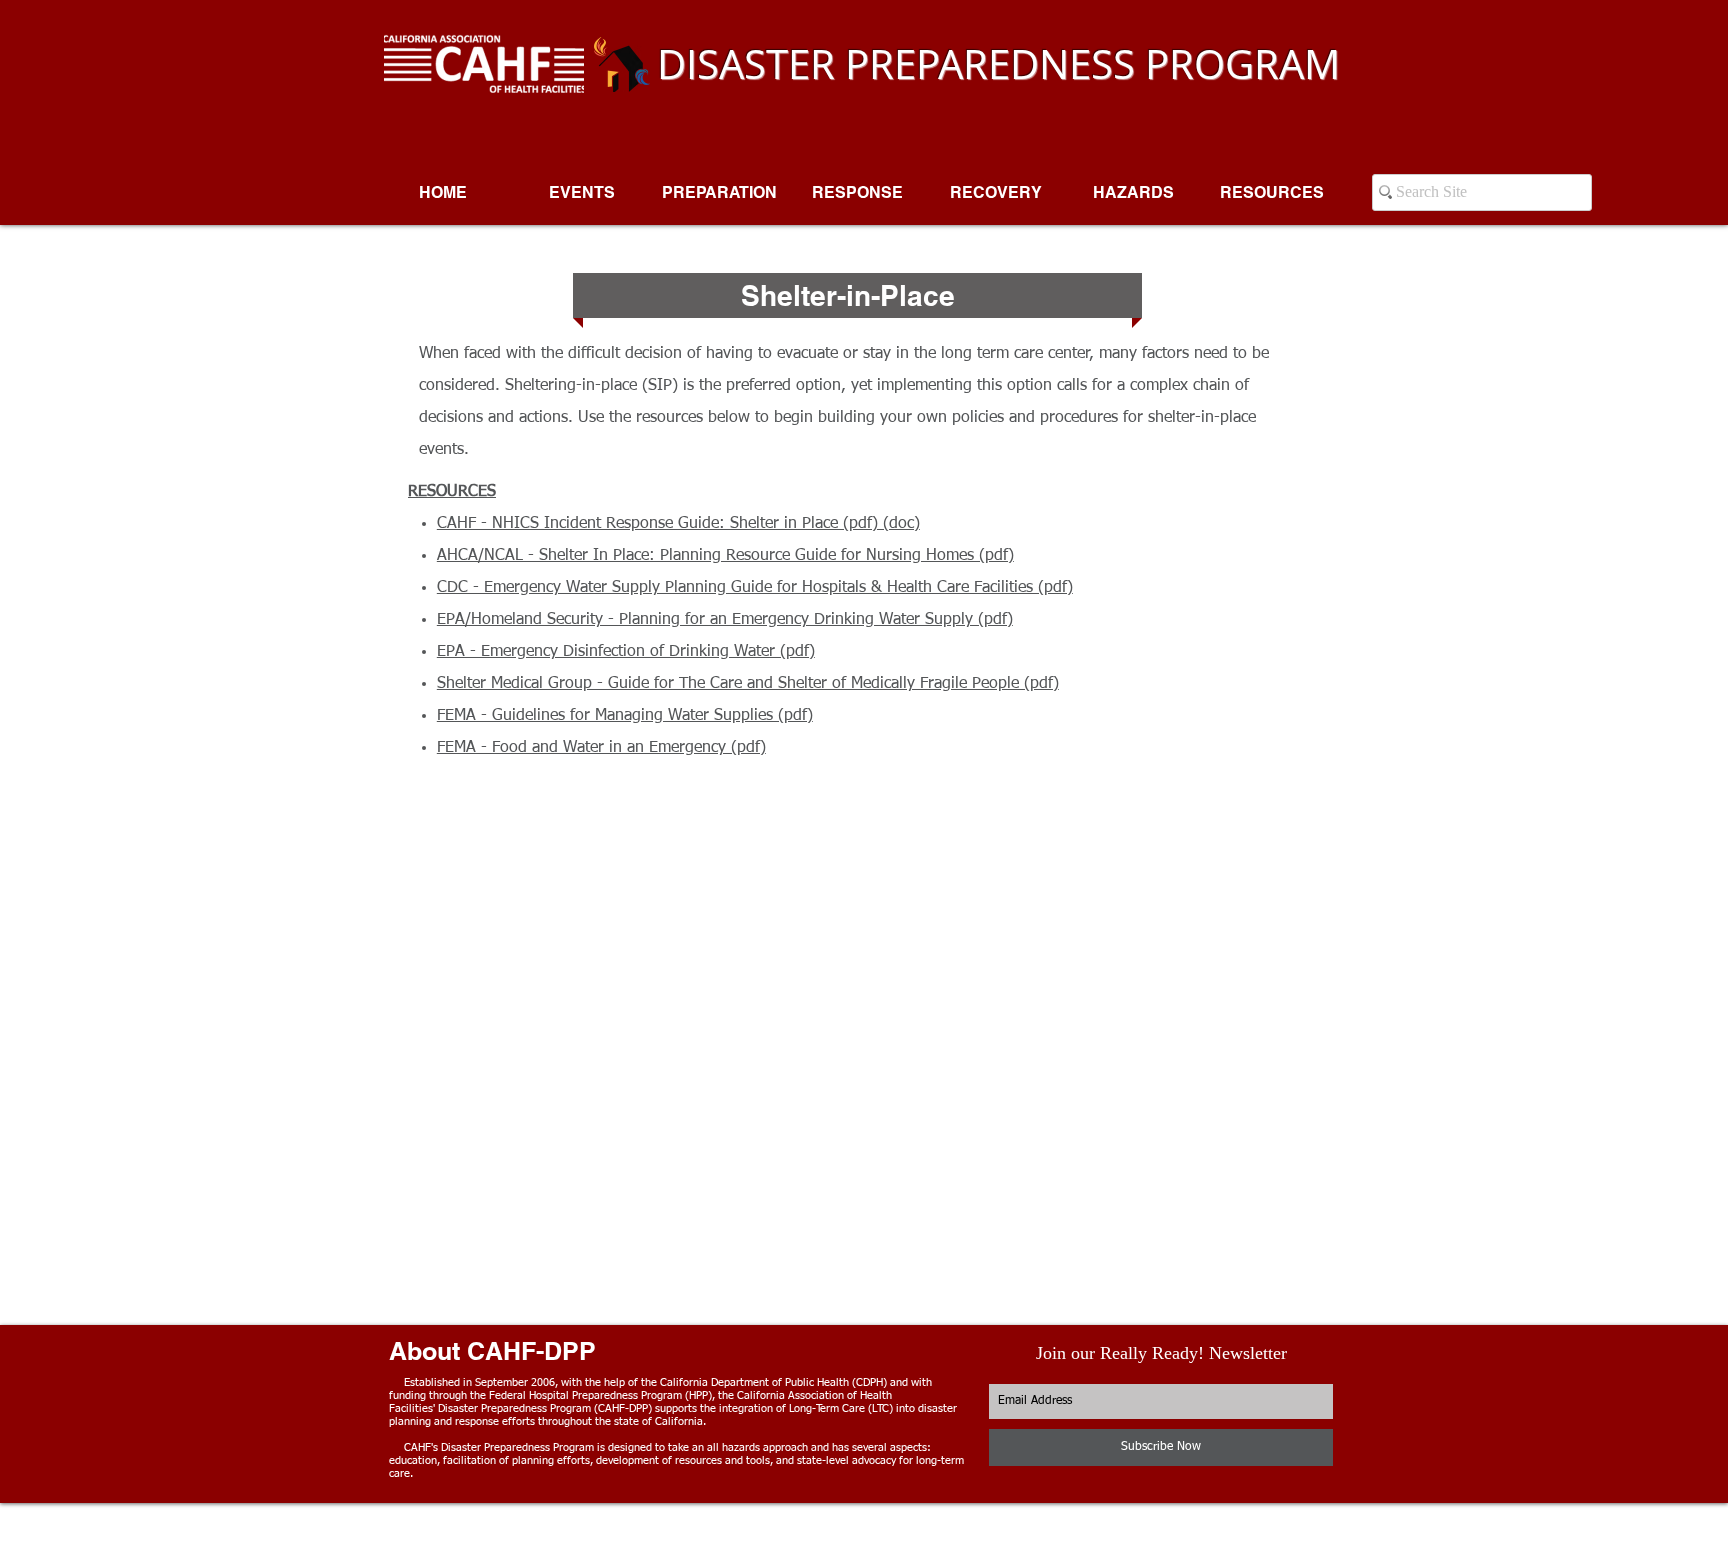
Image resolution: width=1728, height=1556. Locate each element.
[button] (719, 193)
